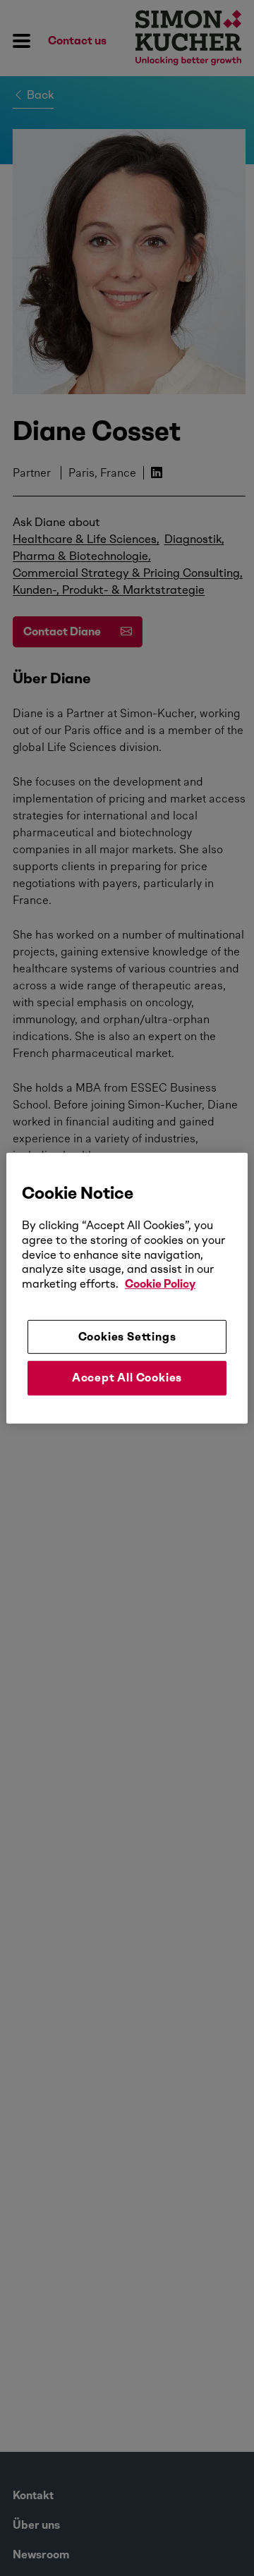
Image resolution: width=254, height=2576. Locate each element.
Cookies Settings (127, 1337)
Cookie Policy (160, 1284)
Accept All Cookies (127, 1378)
